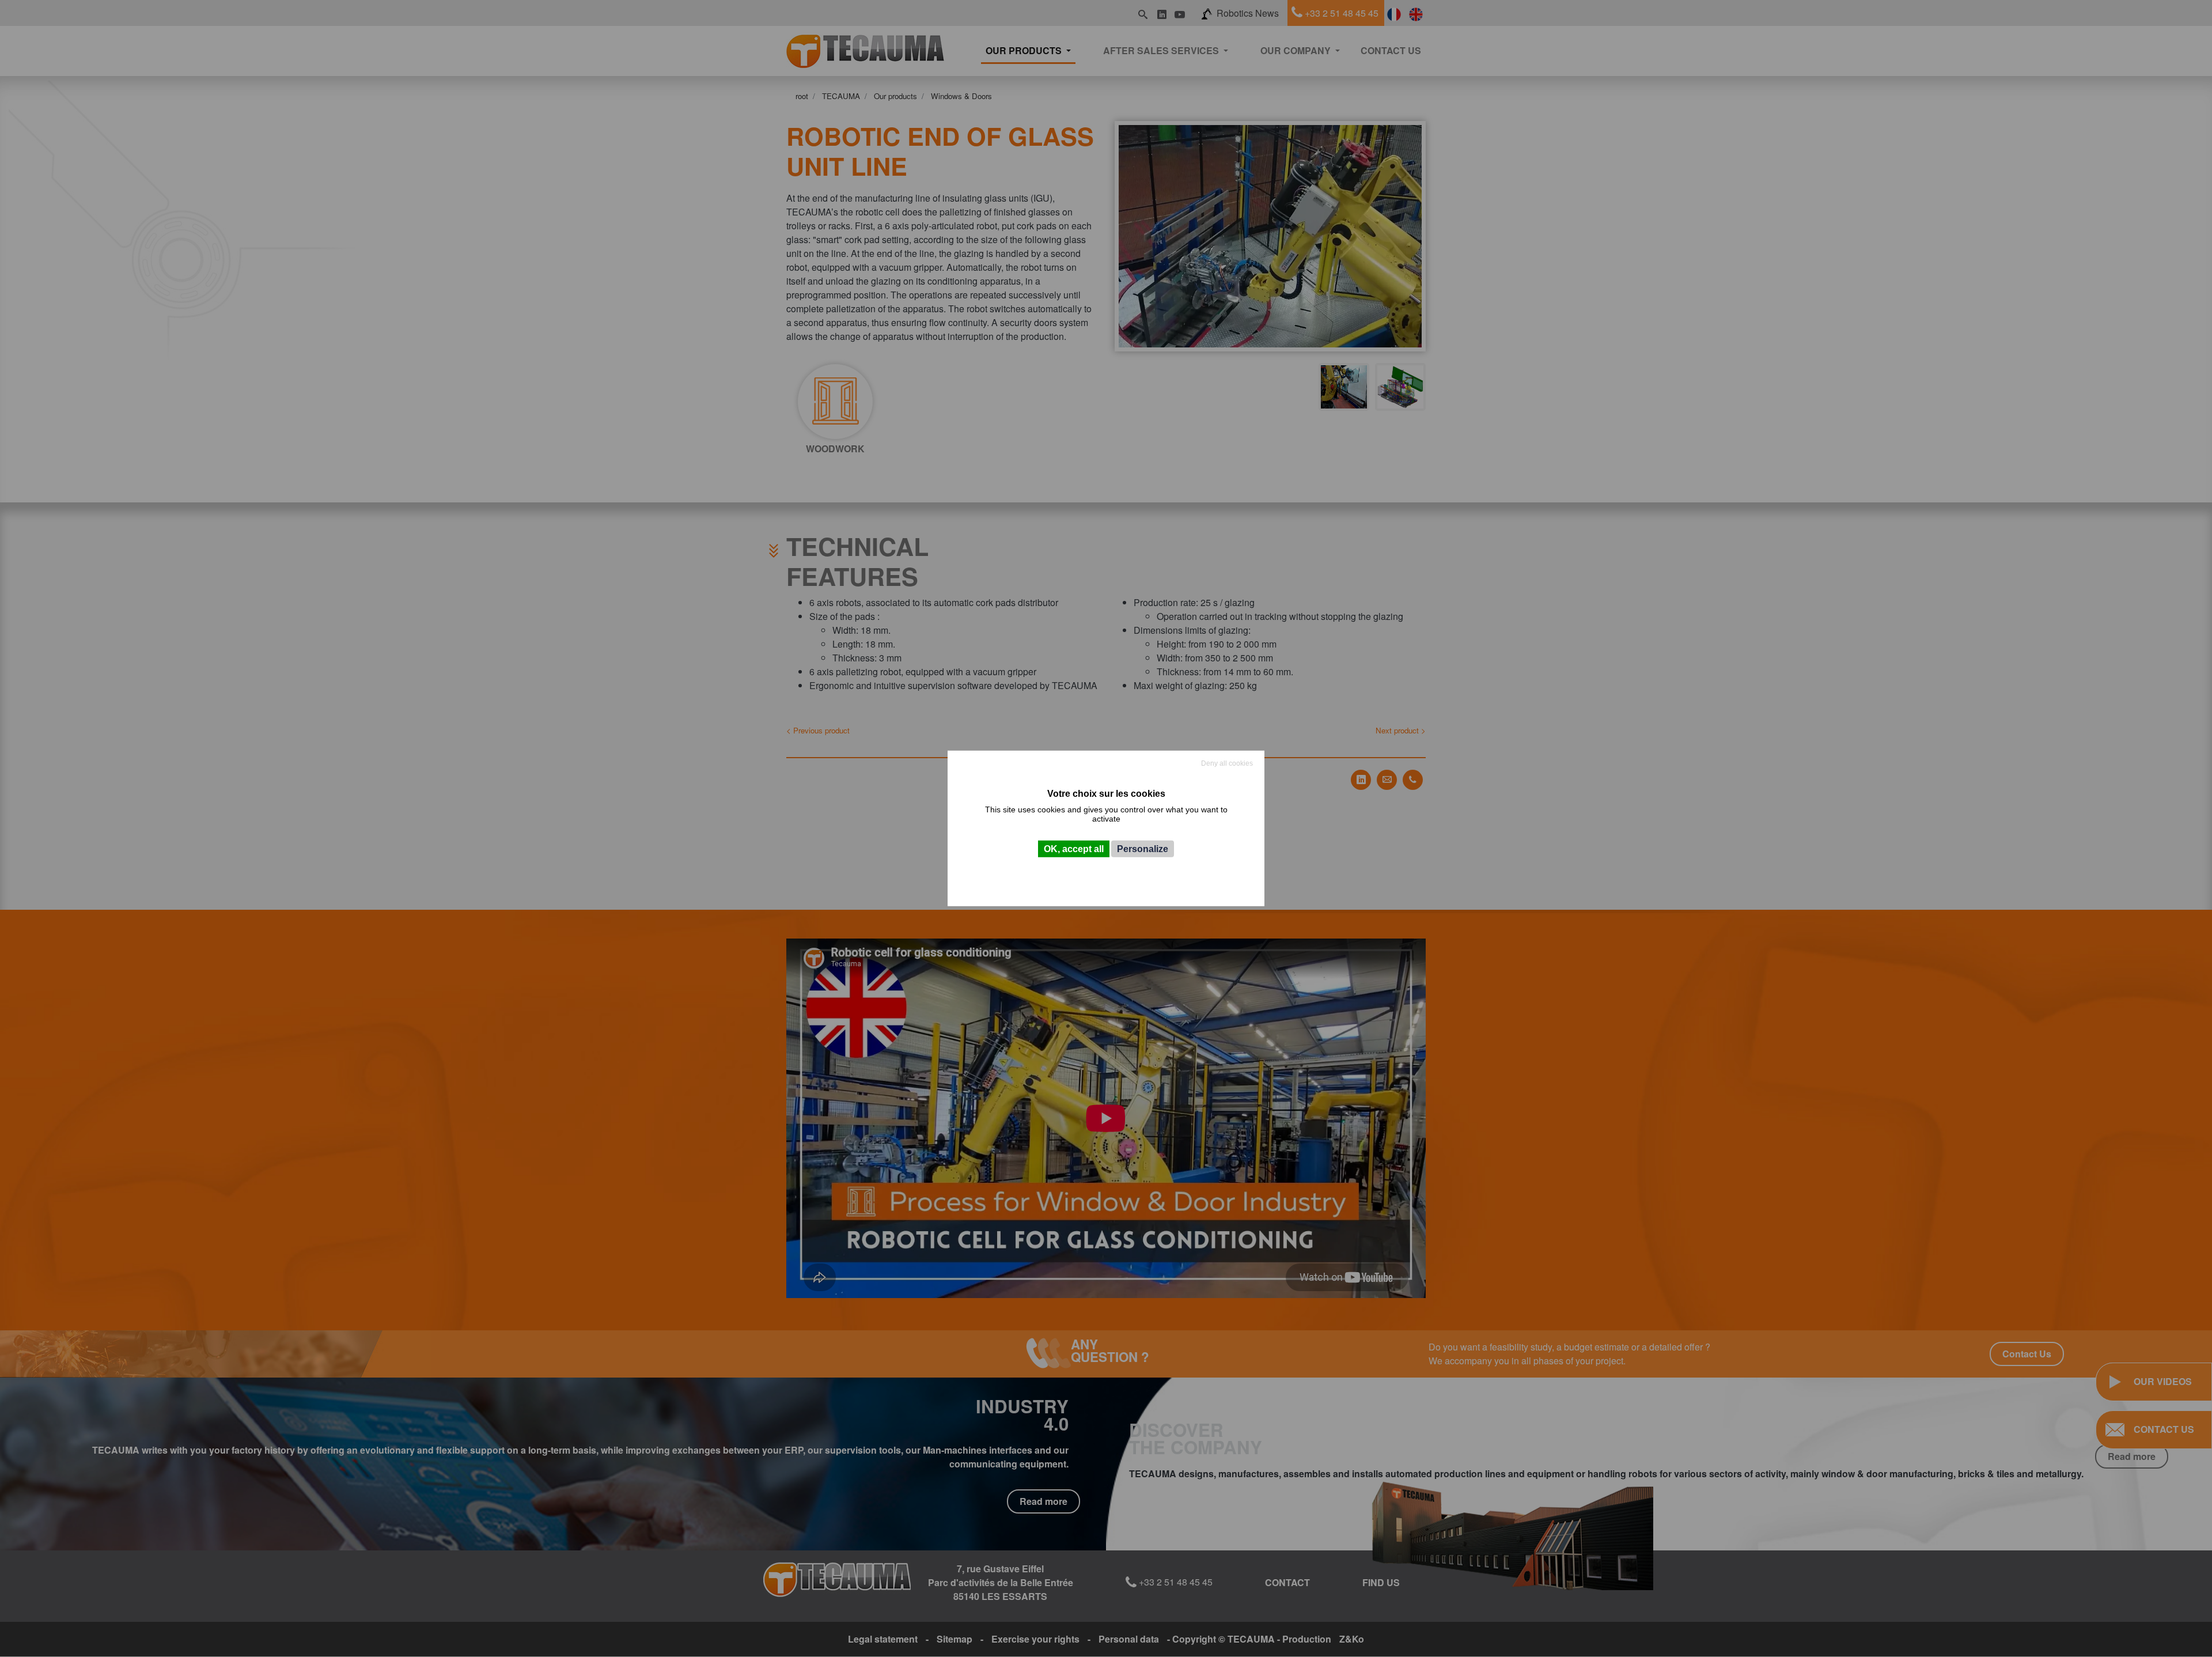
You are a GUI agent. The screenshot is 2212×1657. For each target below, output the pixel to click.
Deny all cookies (1227, 763)
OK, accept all (1074, 849)
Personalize (1143, 849)
